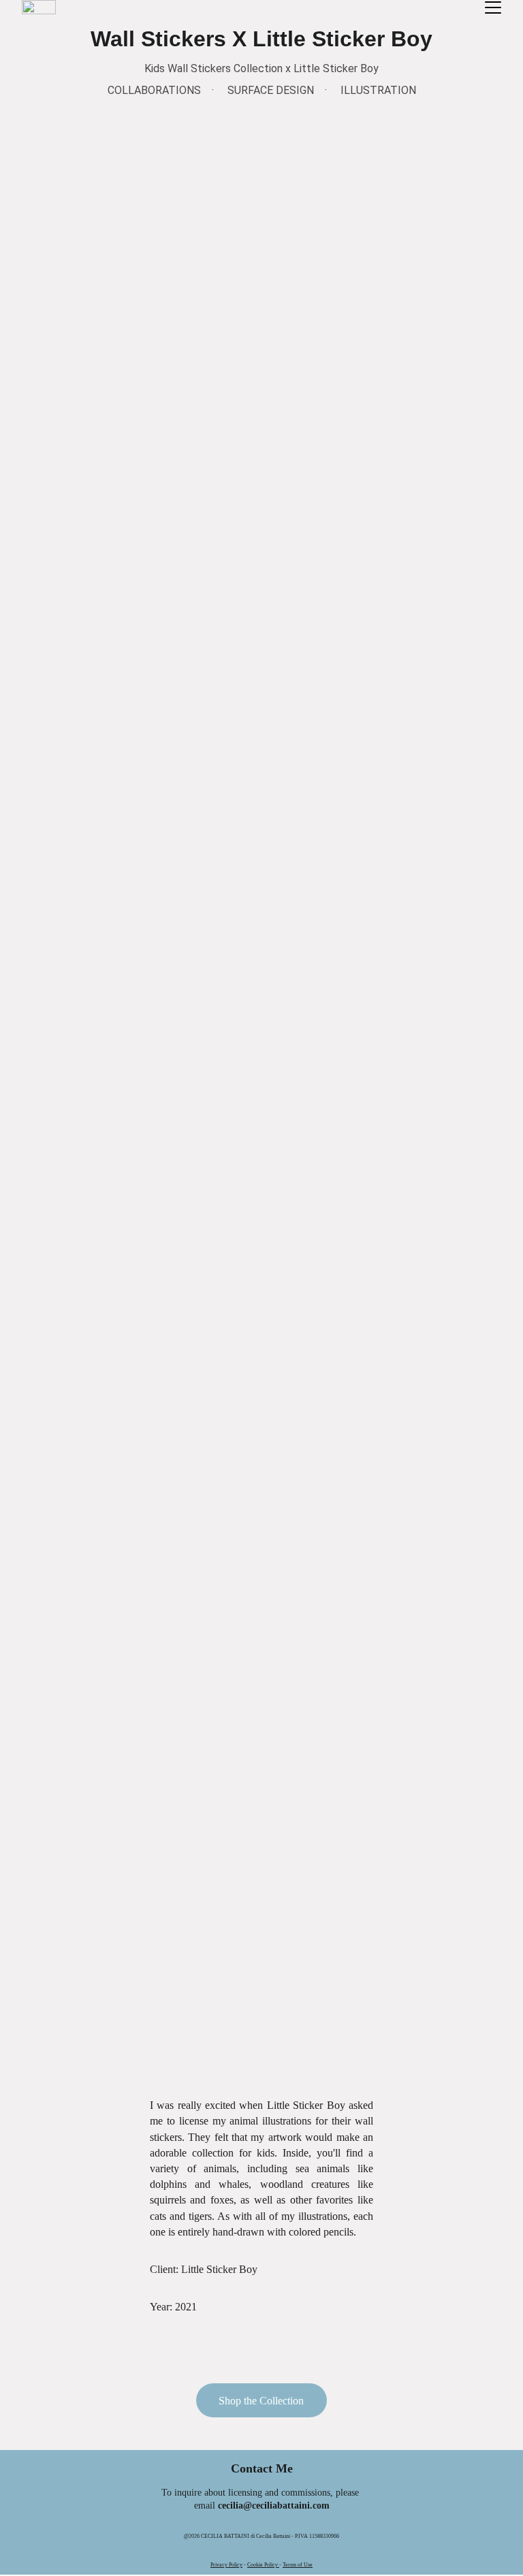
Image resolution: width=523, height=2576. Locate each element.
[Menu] (493, 7)
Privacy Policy (226, 2565)
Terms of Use (298, 2565)
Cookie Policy (263, 2565)
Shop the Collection (261, 2401)
